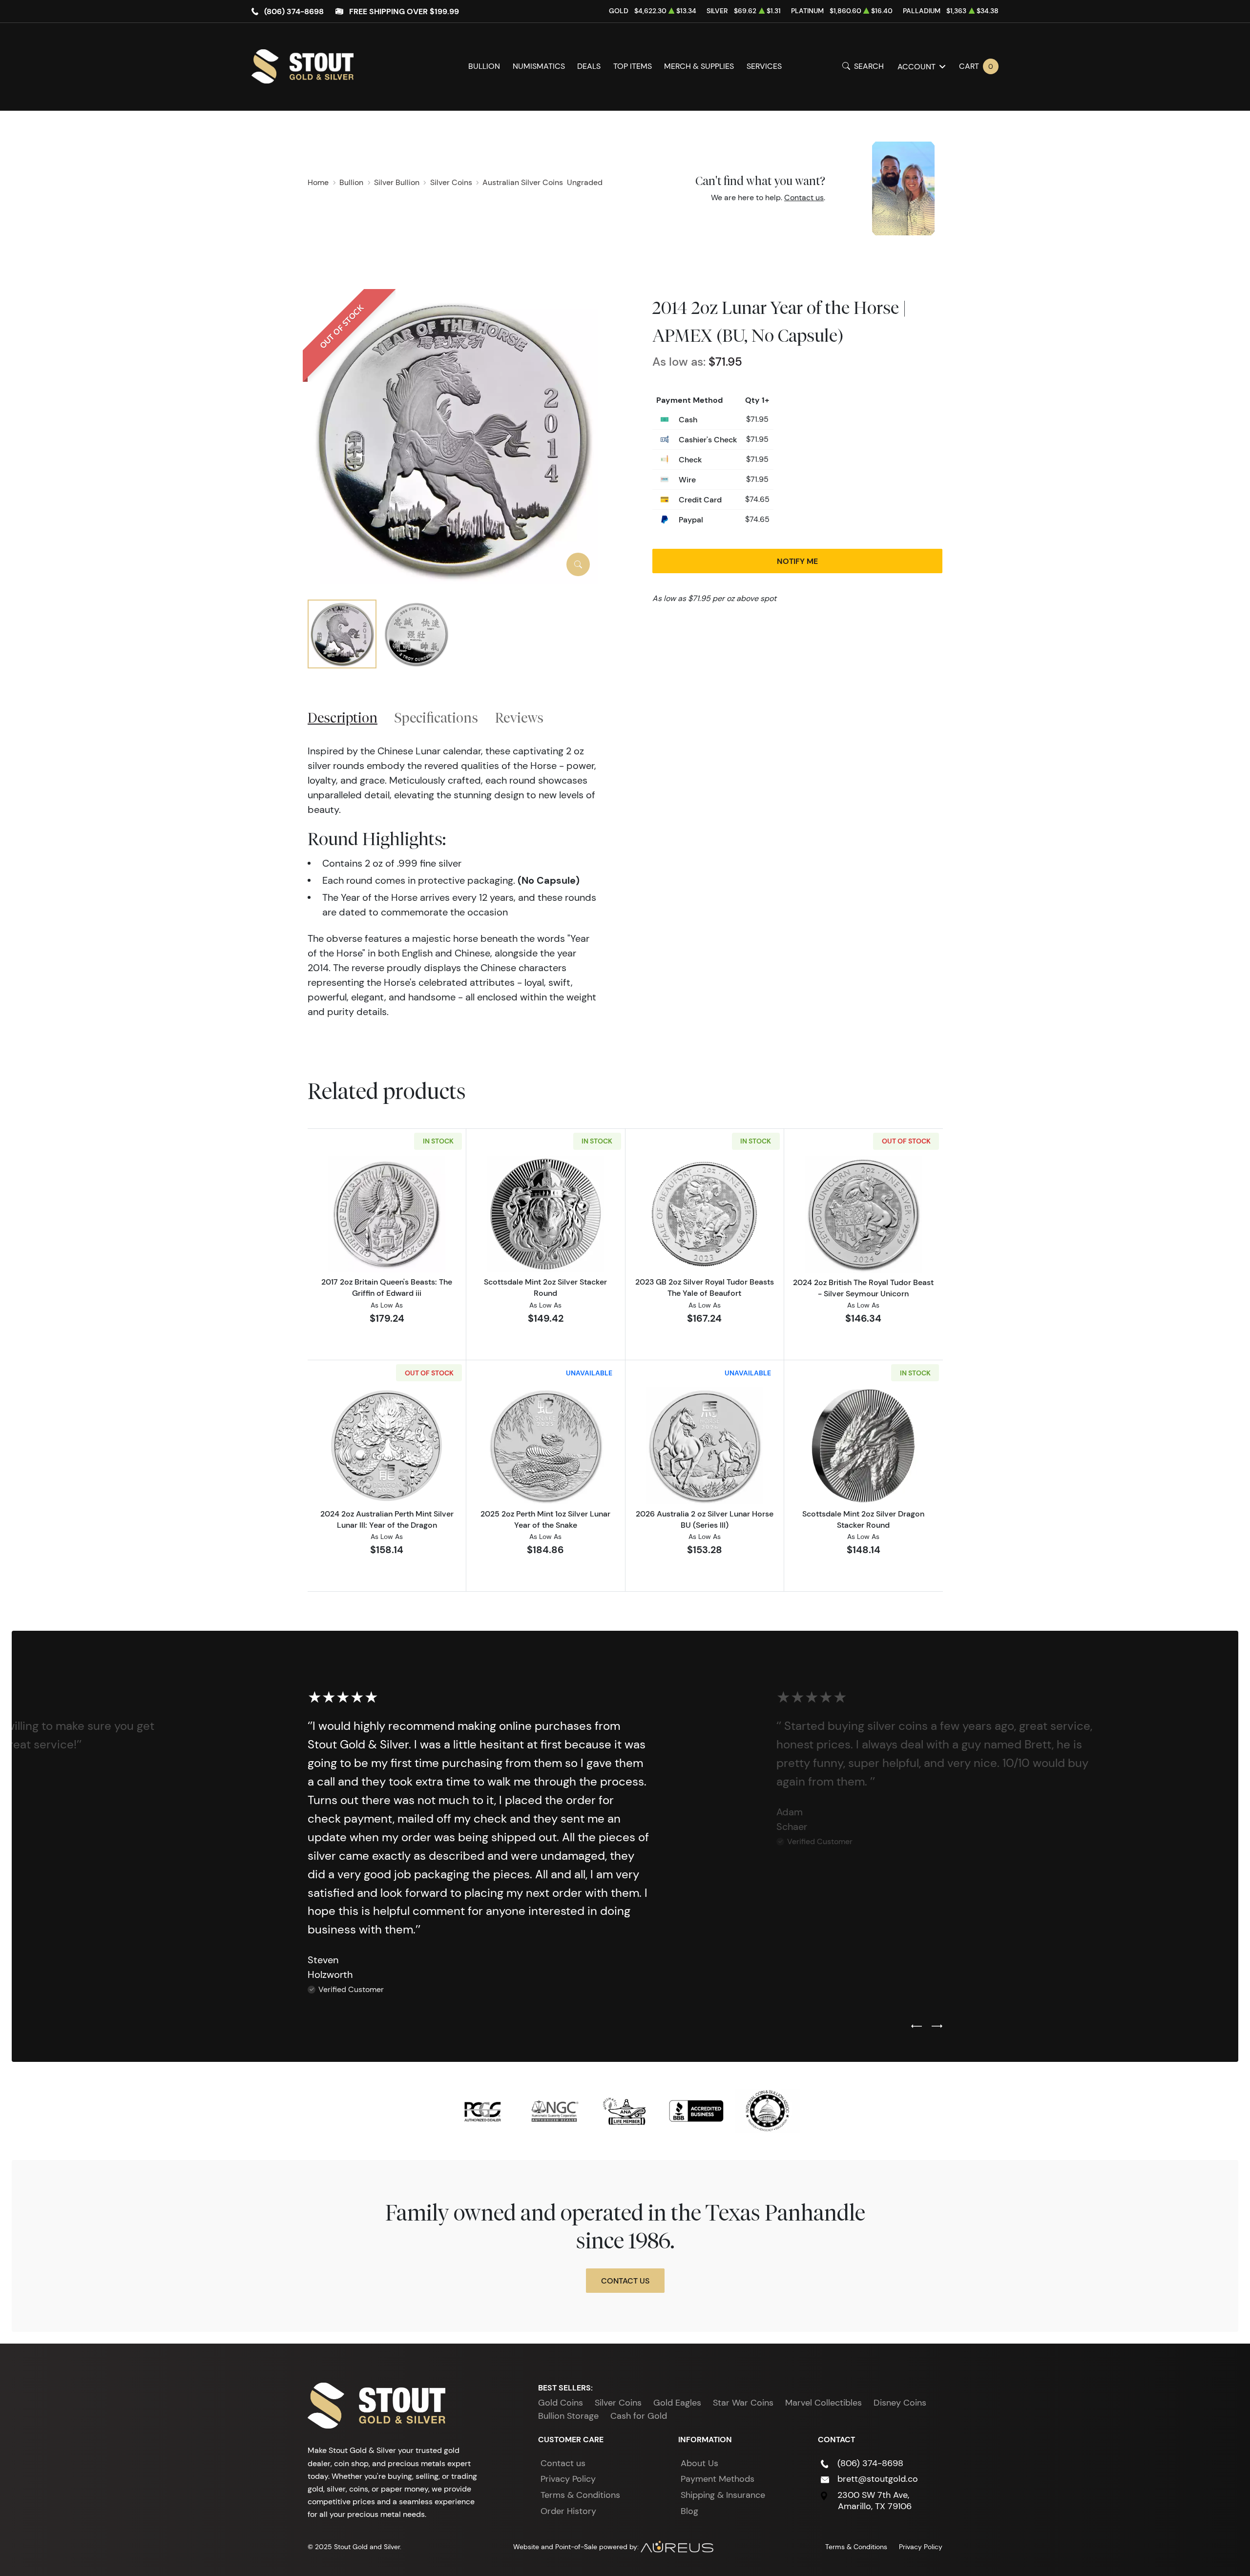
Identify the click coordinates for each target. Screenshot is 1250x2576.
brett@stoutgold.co (878, 2479)
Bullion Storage (568, 2416)
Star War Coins (743, 2403)
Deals (589, 66)
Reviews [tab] (519, 717)
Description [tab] (343, 717)
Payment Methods (718, 2479)
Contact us (804, 197)
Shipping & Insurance (723, 2495)
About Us (699, 2463)
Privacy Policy (568, 2479)
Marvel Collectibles (823, 2403)
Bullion (484, 66)
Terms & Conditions (580, 2495)
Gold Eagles (677, 2403)
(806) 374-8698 (294, 11)
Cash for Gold (639, 2416)
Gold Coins (561, 2403)
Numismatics (539, 66)
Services (764, 66)
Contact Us (625, 2281)
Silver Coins (618, 2403)
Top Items (633, 66)
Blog (689, 2511)
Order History (568, 2511)
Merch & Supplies (699, 66)
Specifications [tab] (436, 717)
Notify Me (797, 561)
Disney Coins (900, 2403)
